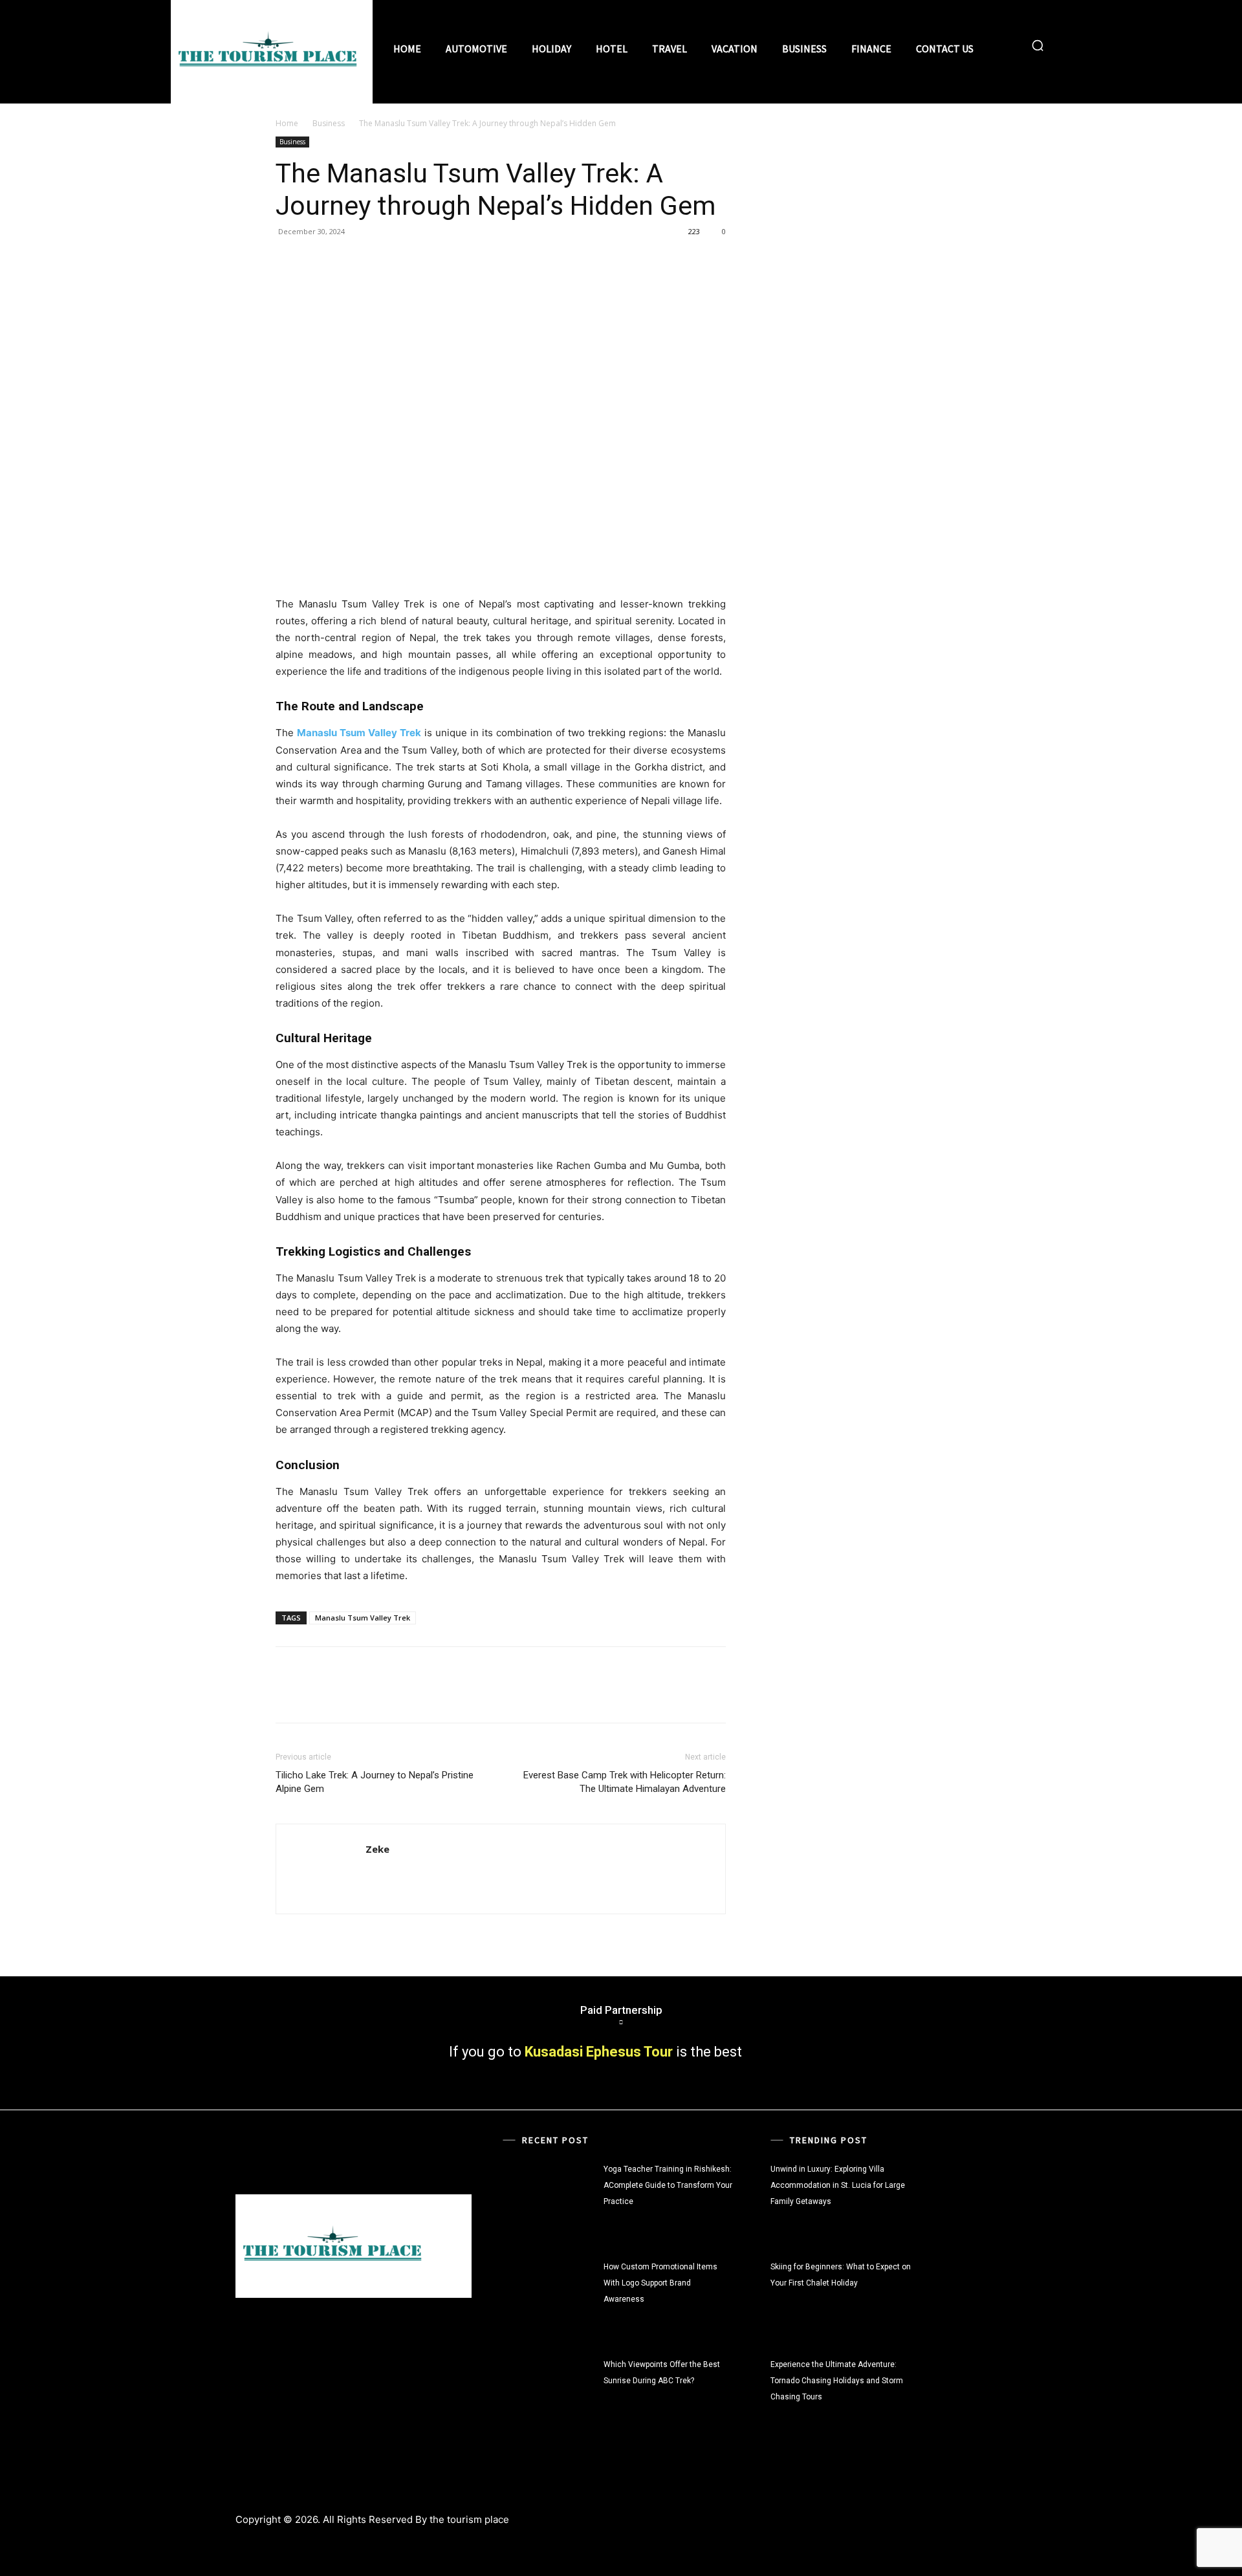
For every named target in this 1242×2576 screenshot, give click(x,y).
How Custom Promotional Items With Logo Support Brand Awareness (660, 2283)
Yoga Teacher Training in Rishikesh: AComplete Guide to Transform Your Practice (668, 2185)
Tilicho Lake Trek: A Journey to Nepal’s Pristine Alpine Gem (375, 1782)
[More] (408, 261)
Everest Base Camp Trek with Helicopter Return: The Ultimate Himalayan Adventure (625, 1782)
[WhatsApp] (378, 261)
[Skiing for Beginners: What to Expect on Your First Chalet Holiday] (959, 2298)
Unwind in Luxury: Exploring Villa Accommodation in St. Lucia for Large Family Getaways (838, 2185)
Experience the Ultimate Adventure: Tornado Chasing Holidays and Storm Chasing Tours (837, 2381)
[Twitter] (318, 261)
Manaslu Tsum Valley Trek (363, 1618)
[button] (1038, 45)
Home (287, 123)
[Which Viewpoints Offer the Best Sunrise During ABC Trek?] (550, 2396)
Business (329, 123)
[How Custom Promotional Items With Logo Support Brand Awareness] (550, 2298)
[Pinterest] (348, 261)
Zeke (377, 1849)
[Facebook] (289, 261)
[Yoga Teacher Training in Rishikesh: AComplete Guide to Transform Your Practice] (550, 2200)
